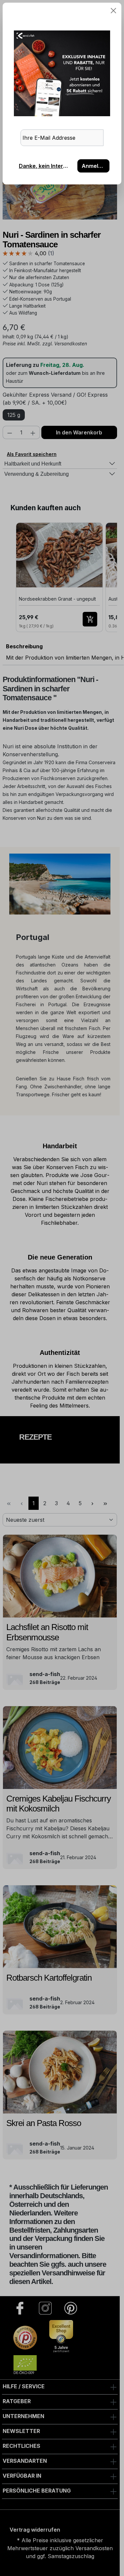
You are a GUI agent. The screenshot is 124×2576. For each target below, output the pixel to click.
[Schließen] (113, 11)
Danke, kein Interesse (46, 166)
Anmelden (95, 166)
